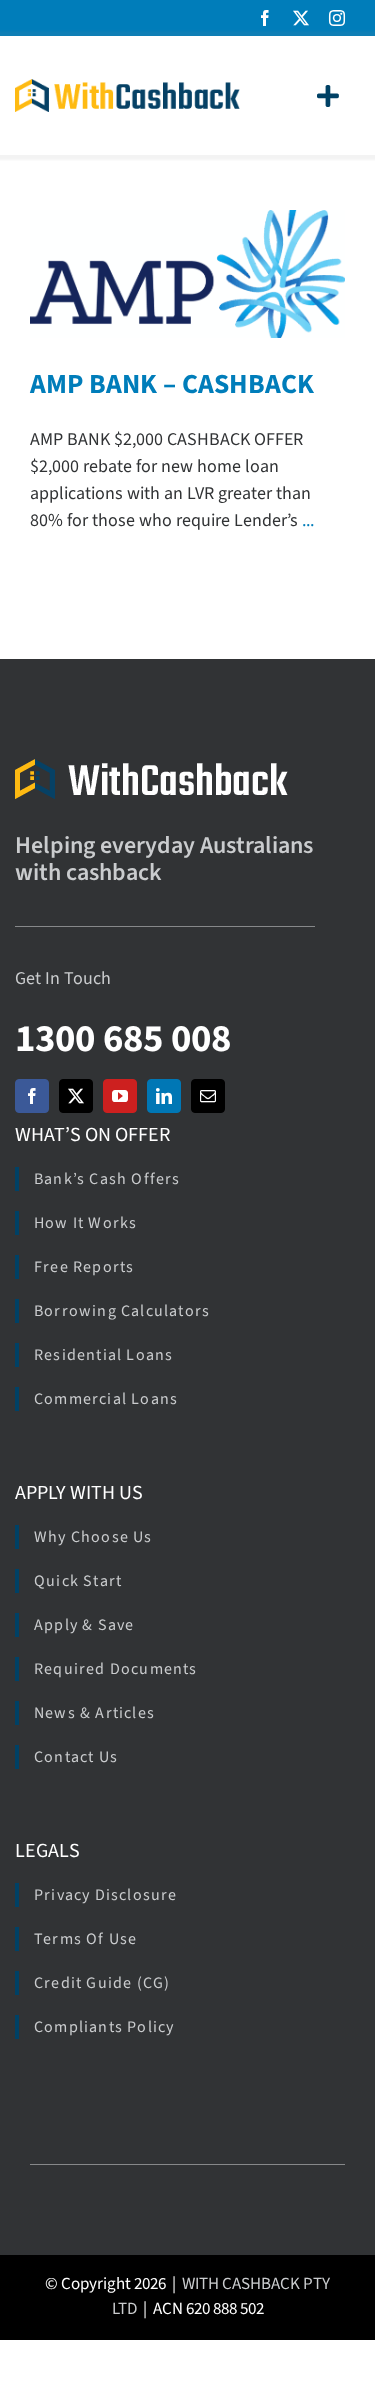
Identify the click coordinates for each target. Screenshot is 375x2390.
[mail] (208, 1096)
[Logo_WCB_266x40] (127, 87)
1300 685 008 (123, 1038)
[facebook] (265, 18)
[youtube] (120, 1096)
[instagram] (337, 18)
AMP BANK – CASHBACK (172, 384)
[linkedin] (164, 1096)
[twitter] (301, 18)
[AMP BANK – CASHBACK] (187, 274)
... (308, 520)
